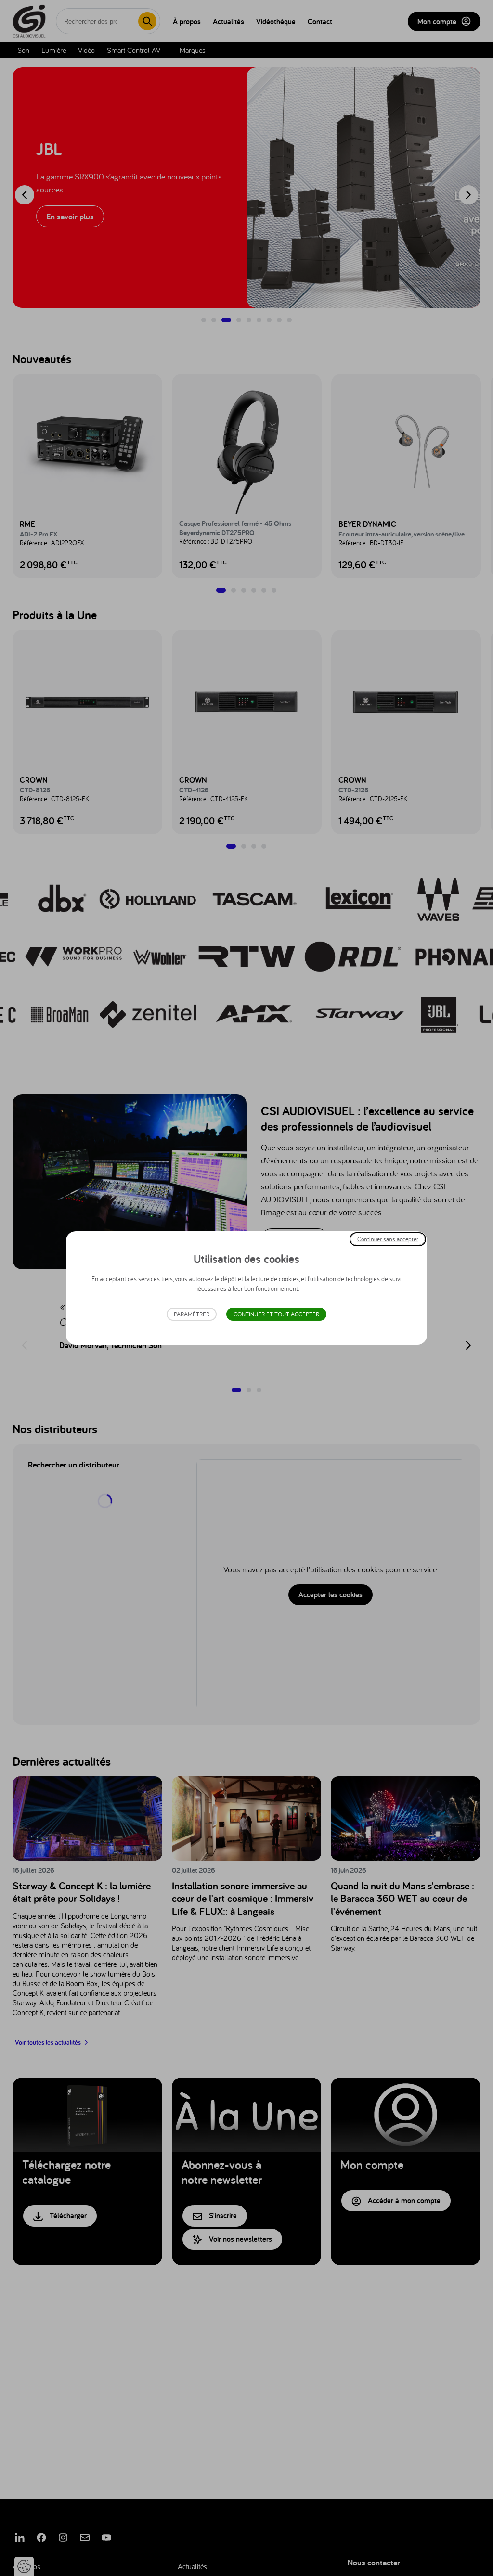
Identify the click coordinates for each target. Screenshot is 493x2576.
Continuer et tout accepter (276, 1314)
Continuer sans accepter (388, 1239)
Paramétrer (192, 1314)
